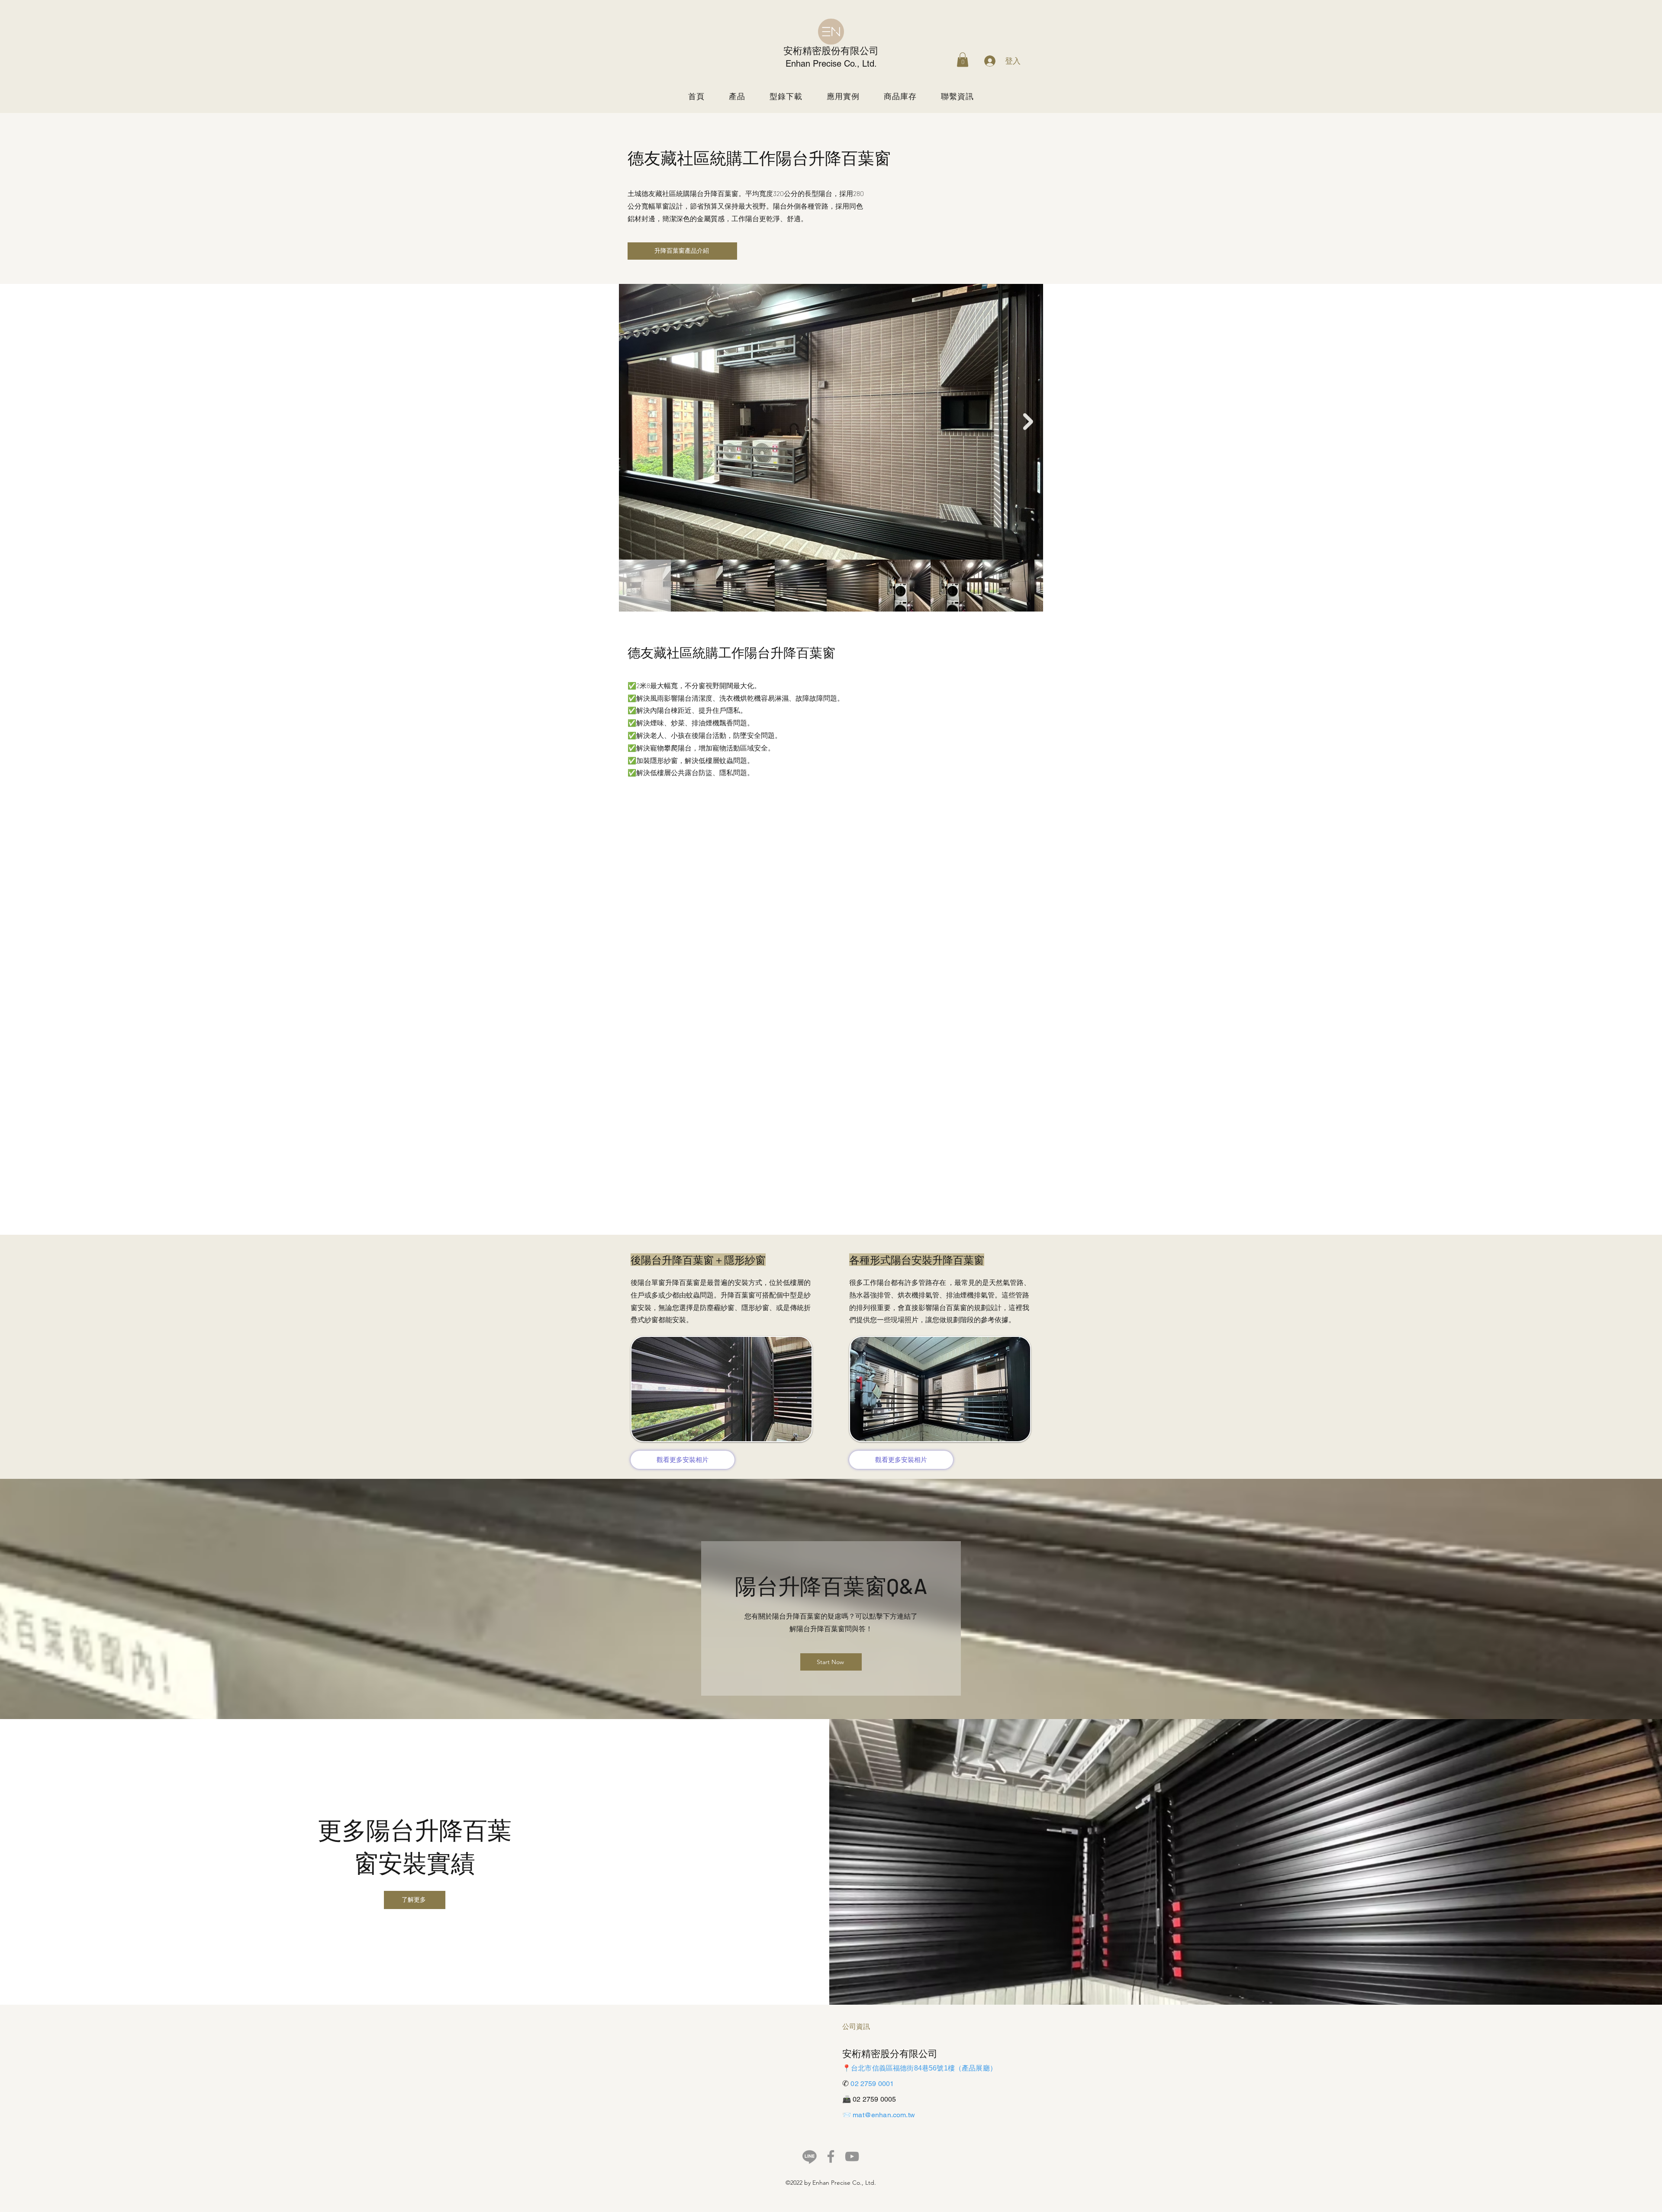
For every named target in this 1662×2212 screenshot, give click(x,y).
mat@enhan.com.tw (884, 2115)
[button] (963, 60)
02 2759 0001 (872, 2084)
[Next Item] (1028, 422)
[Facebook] (831, 2156)
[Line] (810, 2156)
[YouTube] (852, 2156)
